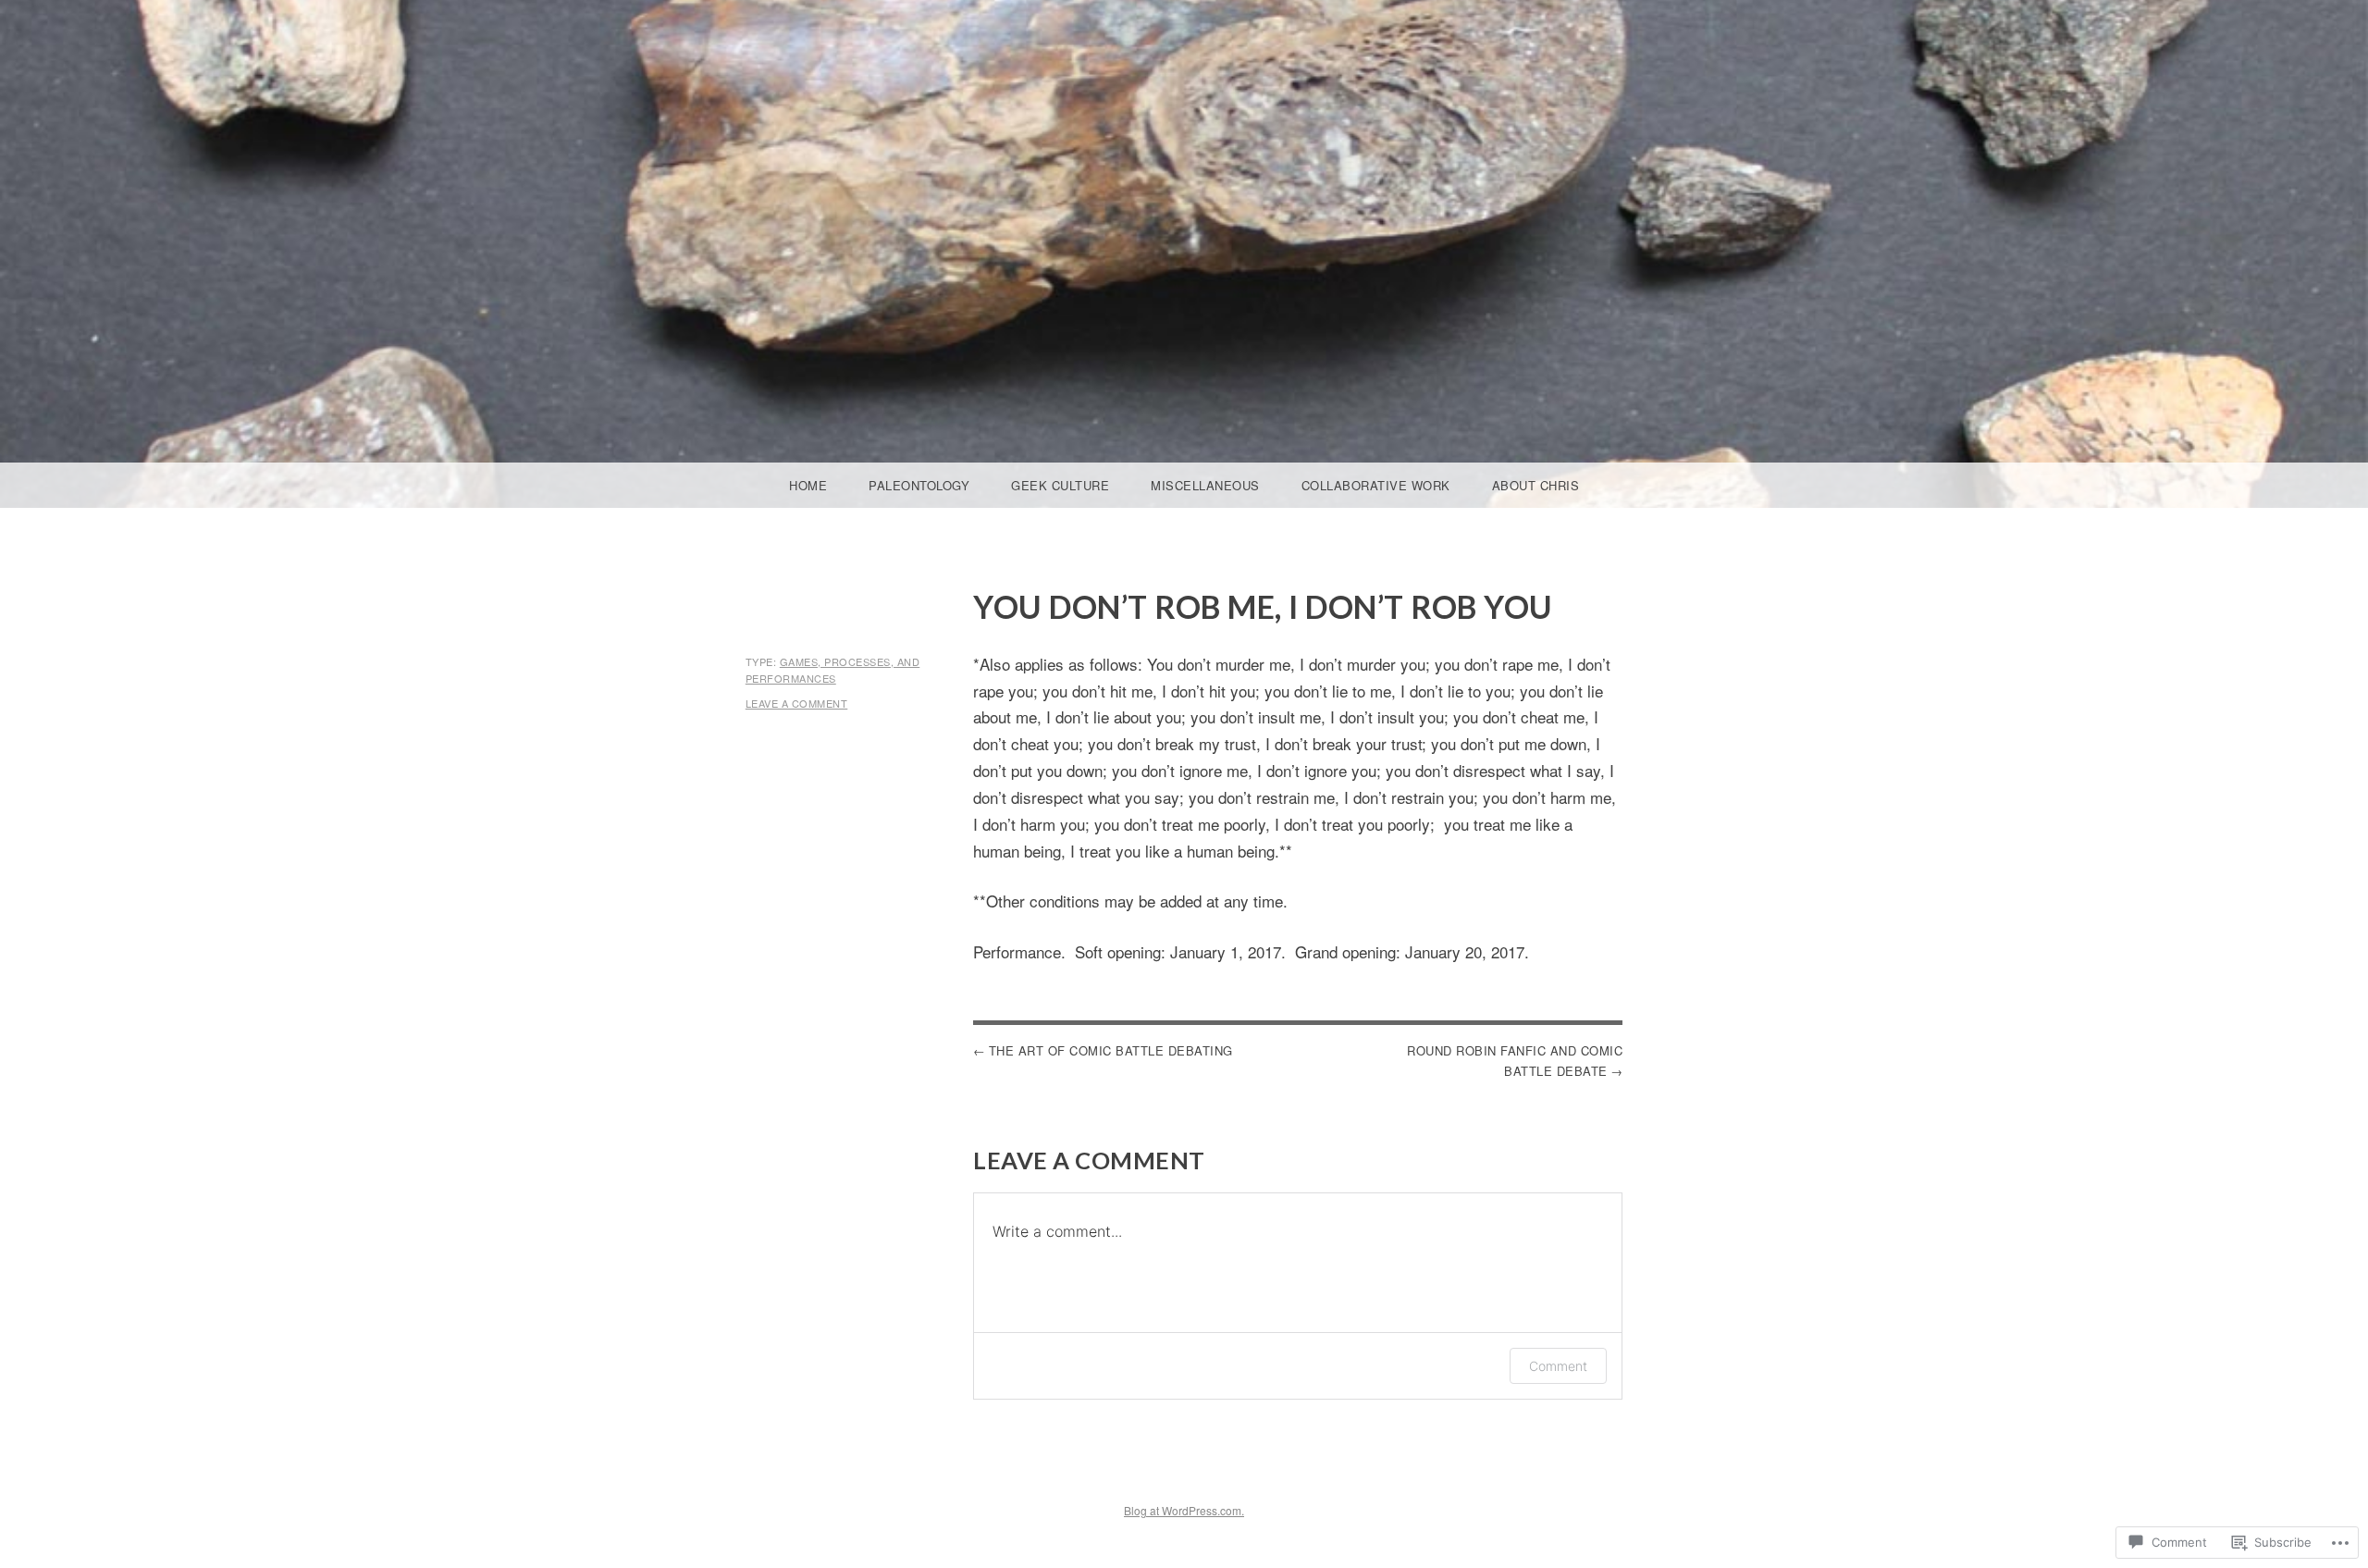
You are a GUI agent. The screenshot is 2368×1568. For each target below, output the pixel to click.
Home (808, 485)
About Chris (1536, 485)
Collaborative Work (1376, 485)
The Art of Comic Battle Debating (1111, 1050)
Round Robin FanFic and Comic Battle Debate (1515, 1061)
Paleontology (919, 485)
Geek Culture (1060, 485)
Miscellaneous (1205, 485)
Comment (1558, 1366)
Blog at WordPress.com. (1184, 1510)
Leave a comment (797, 703)
